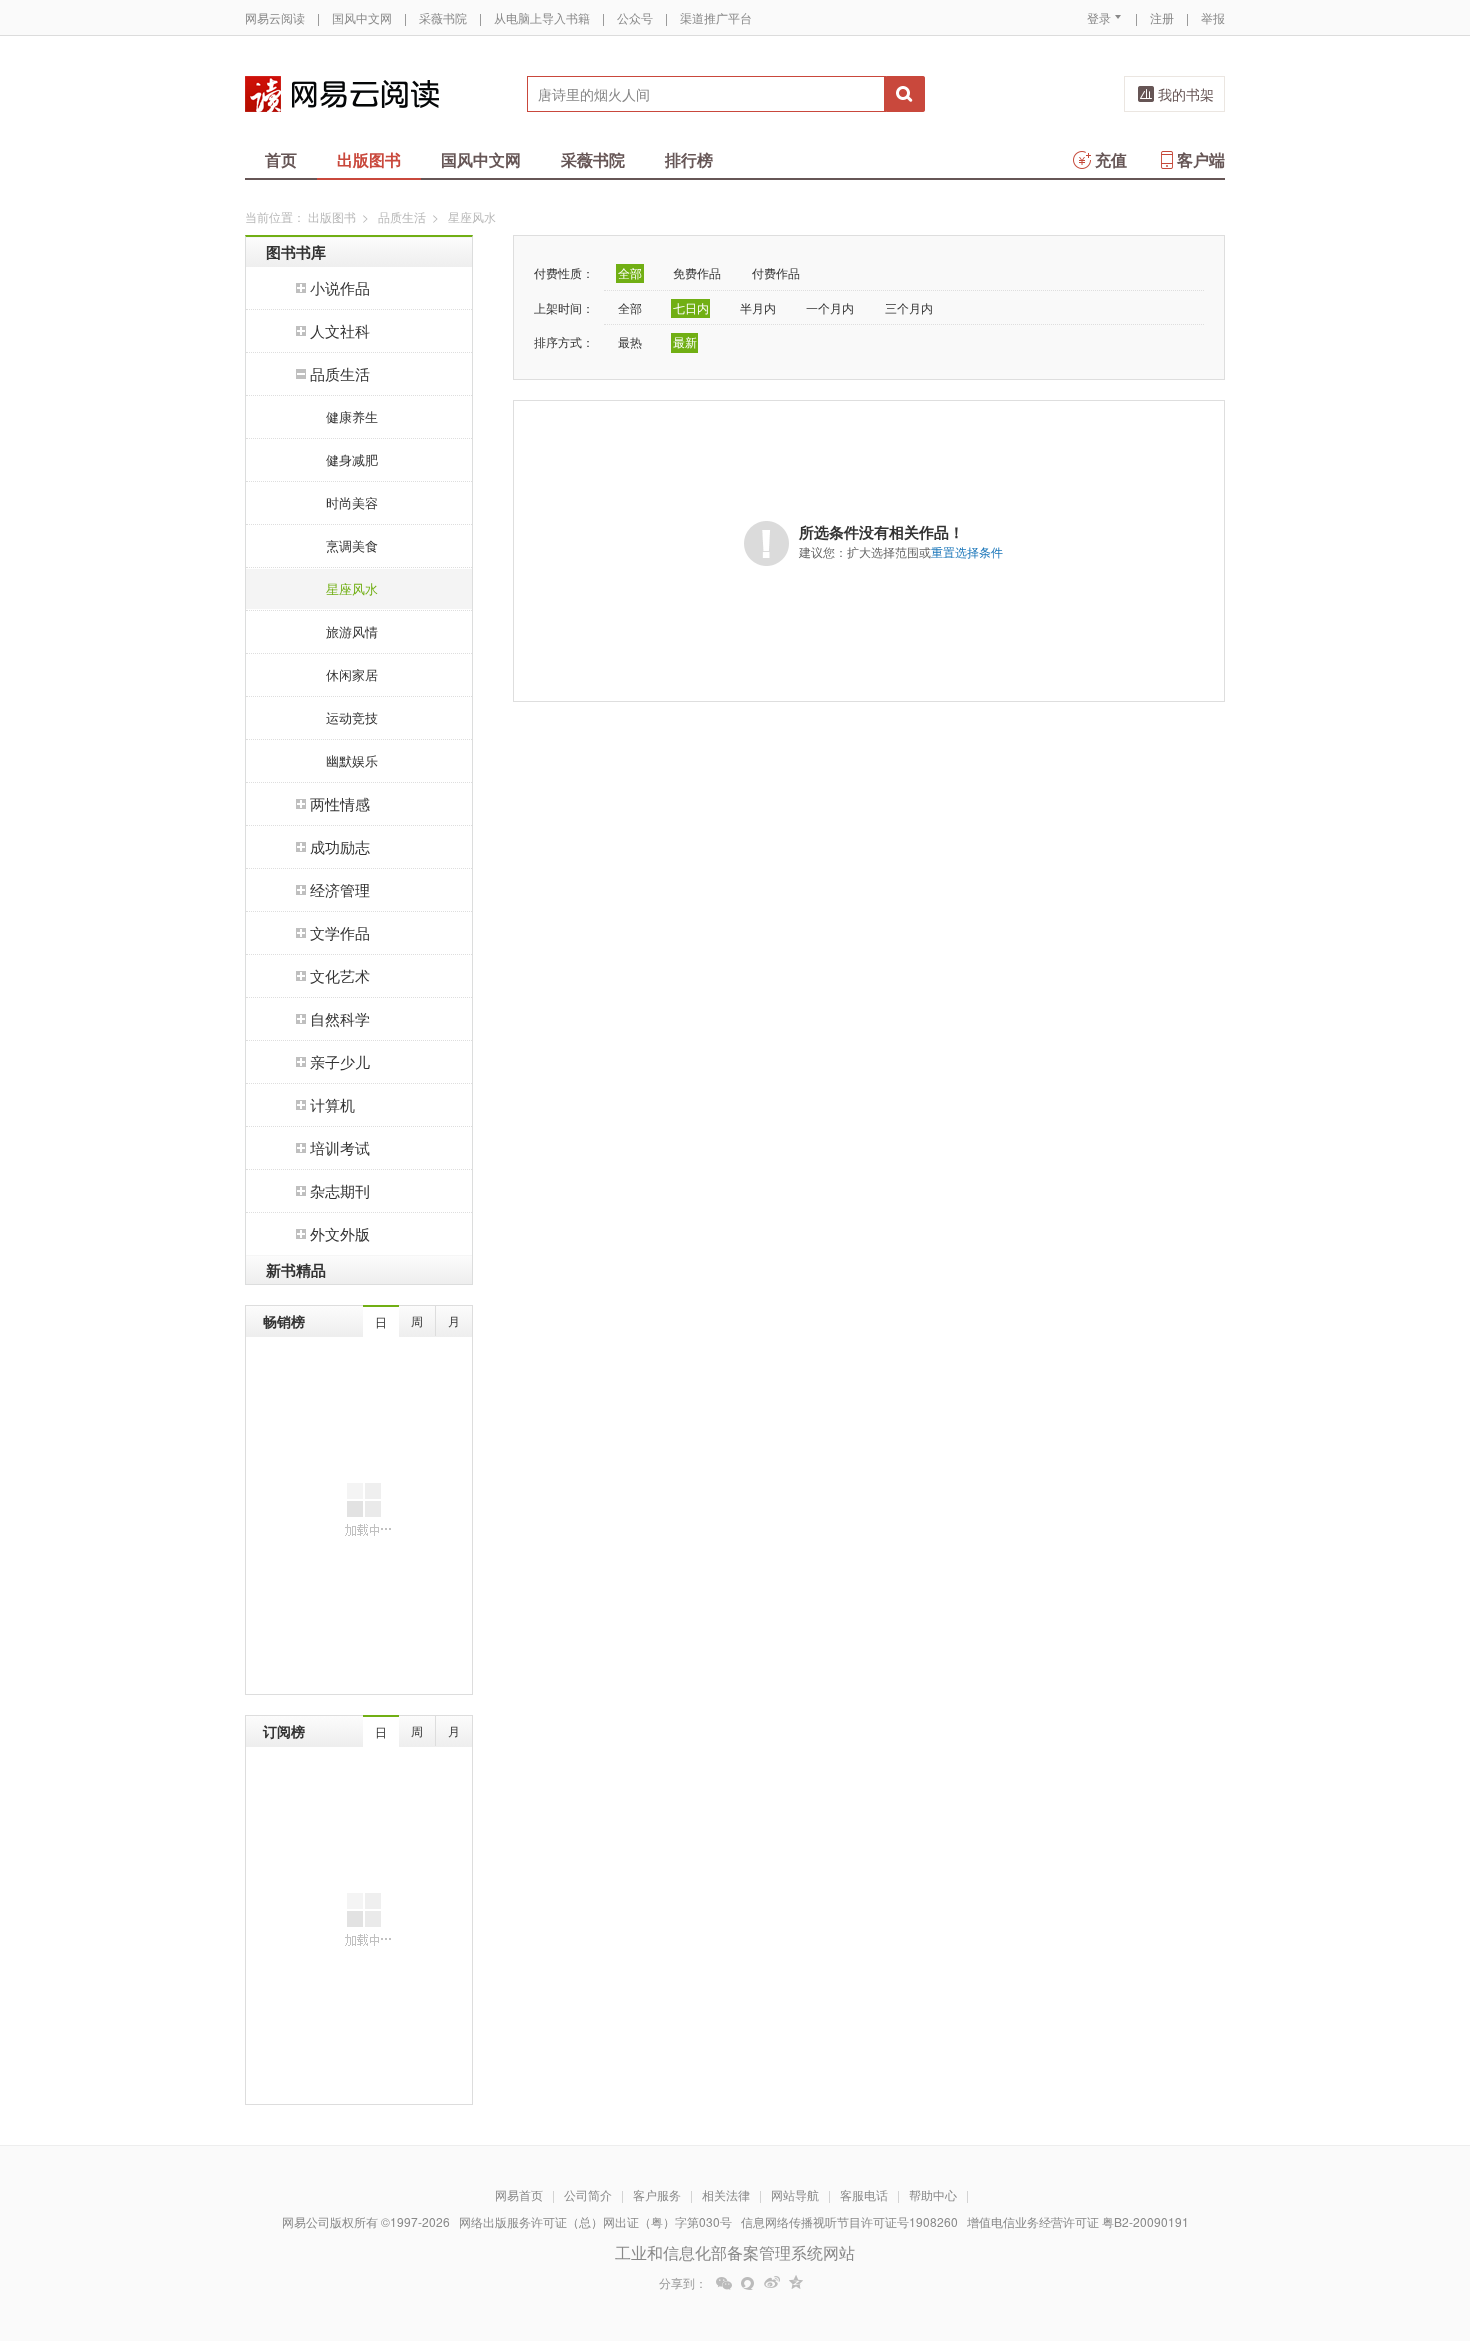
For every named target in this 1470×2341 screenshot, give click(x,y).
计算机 (332, 1104)
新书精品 (296, 1270)
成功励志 (340, 846)
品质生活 (402, 216)
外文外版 (340, 1233)
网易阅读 (342, 94)
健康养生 (352, 416)
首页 (281, 159)
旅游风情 (352, 631)
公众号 (635, 17)
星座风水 (352, 588)
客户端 (1201, 159)
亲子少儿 (340, 1061)
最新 (685, 341)
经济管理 (340, 889)
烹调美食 (352, 545)
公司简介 (588, 2194)
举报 (1213, 17)
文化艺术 (340, 975)
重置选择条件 (967, 551)
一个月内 (830, 307)
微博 (772, 2283)
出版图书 (369, 159)
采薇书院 (443, 17)
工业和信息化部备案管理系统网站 (735, 2252)
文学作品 (340, 932)
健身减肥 (352, 459)
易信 (748, 2283)
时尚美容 (352, 502)
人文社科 (340, 330)
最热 (630, 341)
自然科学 (340, 1018)
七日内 (691, 307)
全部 (630, 272)
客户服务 (657, 2194)
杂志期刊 (340, 1190)
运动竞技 (352, 717)
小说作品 (340, 287)
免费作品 (697, 272)
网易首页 (519, 2194)
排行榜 (689, 159)
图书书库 (296, 252)
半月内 (758, 307)
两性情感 (340, 803)
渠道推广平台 (716, 17)
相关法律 (726, 2194)
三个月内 (909, 307)
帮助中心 (933, 2194)
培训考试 (340, 1147)
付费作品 (776, 272)
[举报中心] (1280, 2224)
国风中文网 (362, 17)
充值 (1111, 159)
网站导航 (795, 2194)
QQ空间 (796, 2283)
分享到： (683, 2283)
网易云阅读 (275, 17)
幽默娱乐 (352, 760)
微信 (724, 2283)
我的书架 (1186, 94)
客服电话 (864, 2194)
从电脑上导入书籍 (542, 17)
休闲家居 (352, 674)
